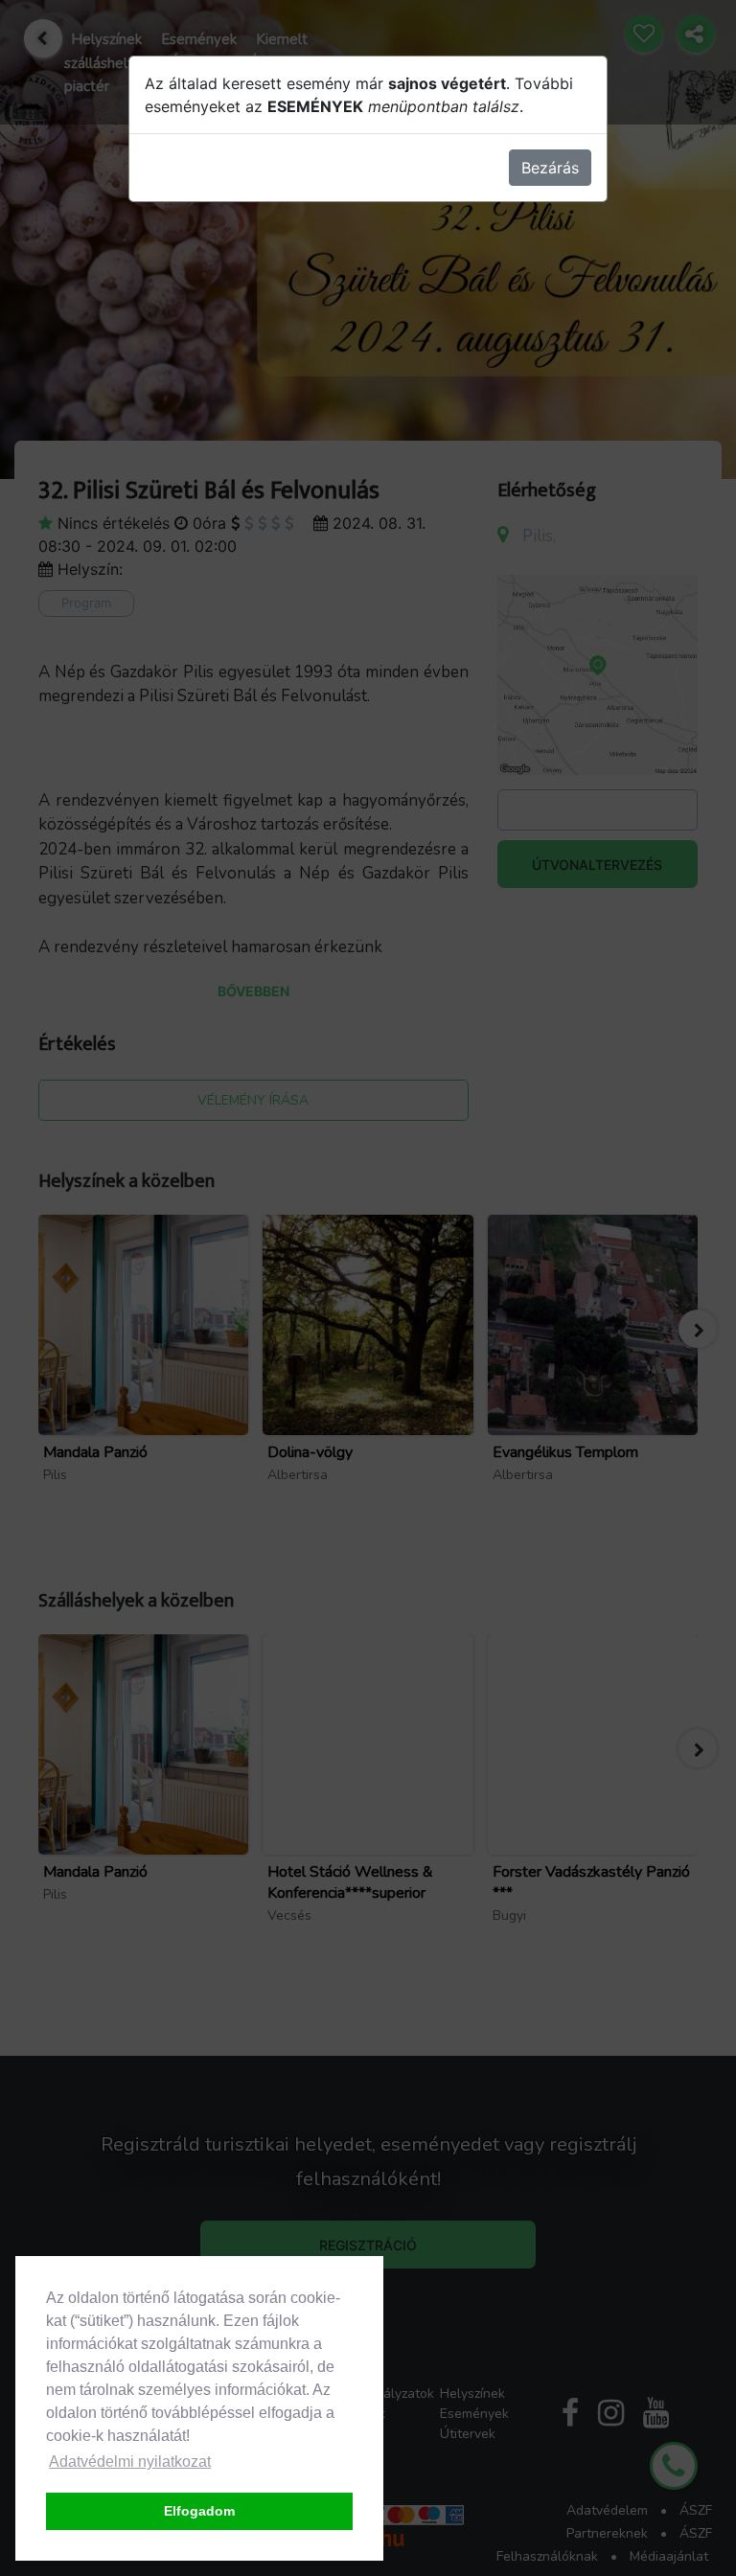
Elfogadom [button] (199, 2511)
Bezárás (550, 168)
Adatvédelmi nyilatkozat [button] (130, 2462)
